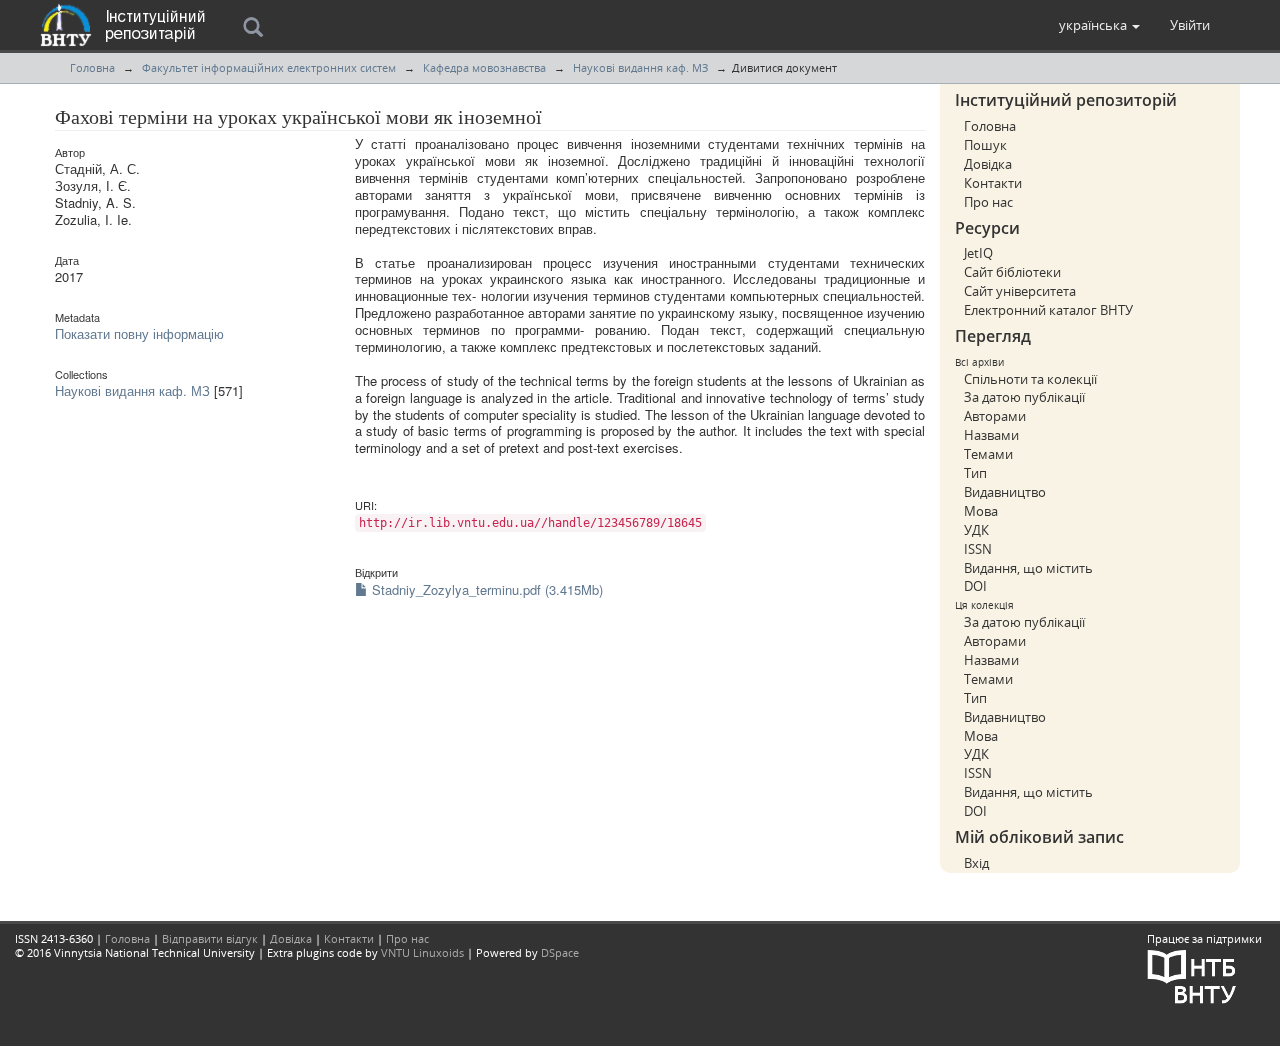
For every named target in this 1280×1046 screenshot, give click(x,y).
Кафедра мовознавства (484, 67)
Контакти (993, 183)
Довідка (988, 164)
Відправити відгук (210, 938)
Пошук (985, 145)
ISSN (978, 549)
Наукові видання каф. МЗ (640, 67)
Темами (988, 454)
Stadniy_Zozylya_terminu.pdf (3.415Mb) (485, 589)
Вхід (976, 863)
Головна (92, 67)
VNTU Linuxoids (422, 952)
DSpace (560, 952)
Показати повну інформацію (139, 333)
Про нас (988, 202)
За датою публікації (1024, 397)
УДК (976, 530)
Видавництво (1005, 492)
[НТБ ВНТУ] (1192, 974)
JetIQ (978, 253)
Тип (975, 473)
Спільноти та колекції (1030, 379)
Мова (981, 511)
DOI (975, 586)
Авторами (995, 416)
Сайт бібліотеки (1012, 272)
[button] (1099, 25)
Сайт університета (1020, 291)
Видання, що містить (1028, 568)
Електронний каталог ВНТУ (1048, 310)
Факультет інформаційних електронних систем (269, 67)
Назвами (991, 435)
